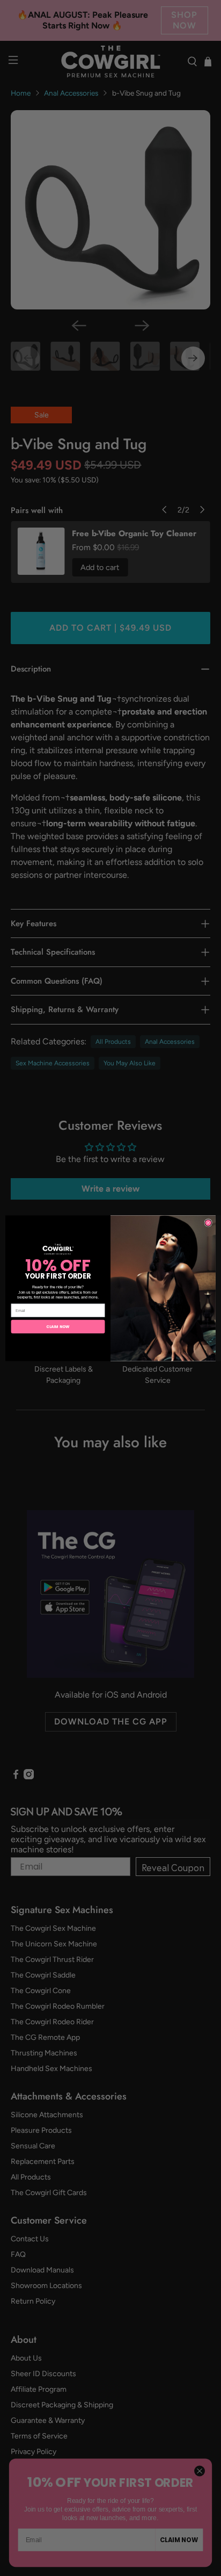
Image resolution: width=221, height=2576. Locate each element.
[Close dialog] (208, 1222)
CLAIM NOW (58, 1326)
